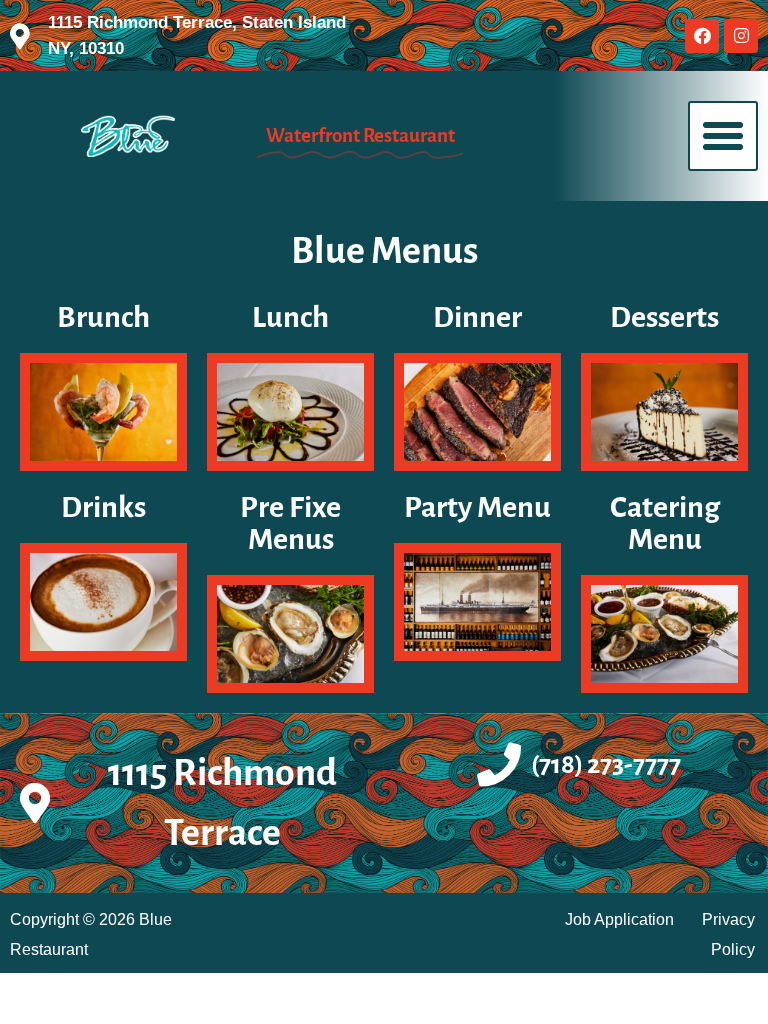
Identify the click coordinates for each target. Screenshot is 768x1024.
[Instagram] (741, 36)
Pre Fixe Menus (290, 523)
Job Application (619, 919)
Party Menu (477, 507)
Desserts (664, 317)
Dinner (477, 317)
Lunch (290, 317)
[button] (723, 136)
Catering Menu (665, 523)
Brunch (103, 317)
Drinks (103, 507)
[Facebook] (702, 36)
